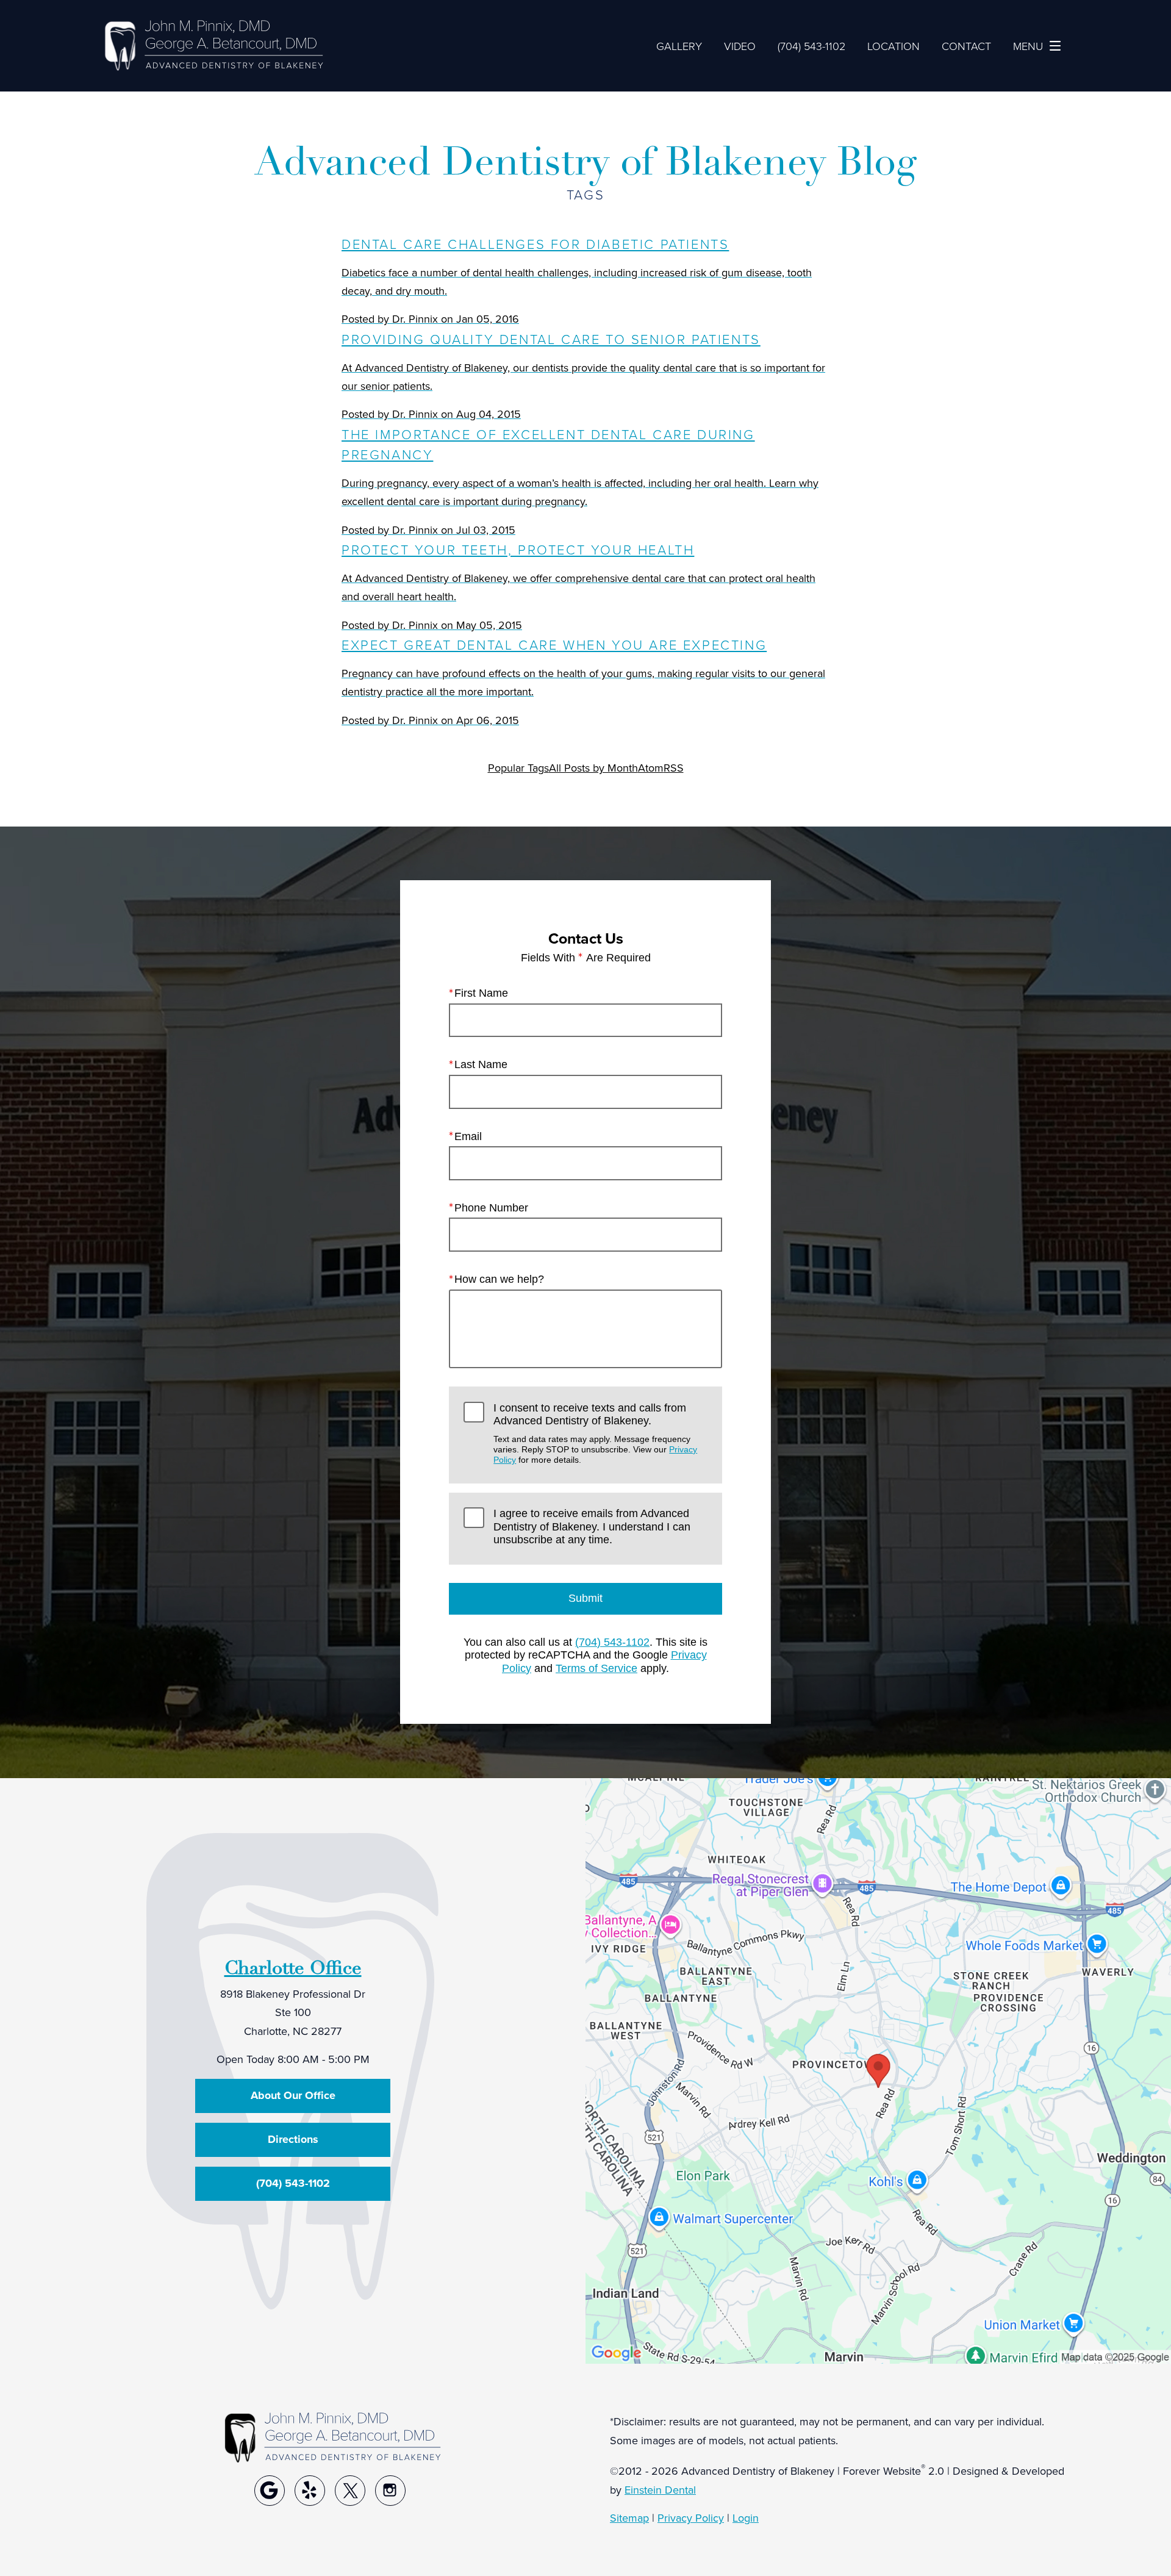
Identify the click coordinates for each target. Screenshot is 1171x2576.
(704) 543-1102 (612, 1642)
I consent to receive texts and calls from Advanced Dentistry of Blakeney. (595, 1433)
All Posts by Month (593, 768)
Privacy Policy (691, 2518)
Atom (651, 768)
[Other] (270, 2491)
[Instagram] (390, 2491)
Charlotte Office (293, 1968)
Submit (585, 1598)
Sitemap (629, 2518)
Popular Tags (518, 768)
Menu (1028, 46)
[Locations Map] (878, 2070)
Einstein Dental (660, 2490)
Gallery (679, 46)
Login (746, 2518)
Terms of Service (596, 1668)
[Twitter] (350, 2491)
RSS (674, 768)
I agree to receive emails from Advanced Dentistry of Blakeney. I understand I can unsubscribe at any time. (592, 1527)
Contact (966, 46)
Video (740, 46)
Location (893, 46)
